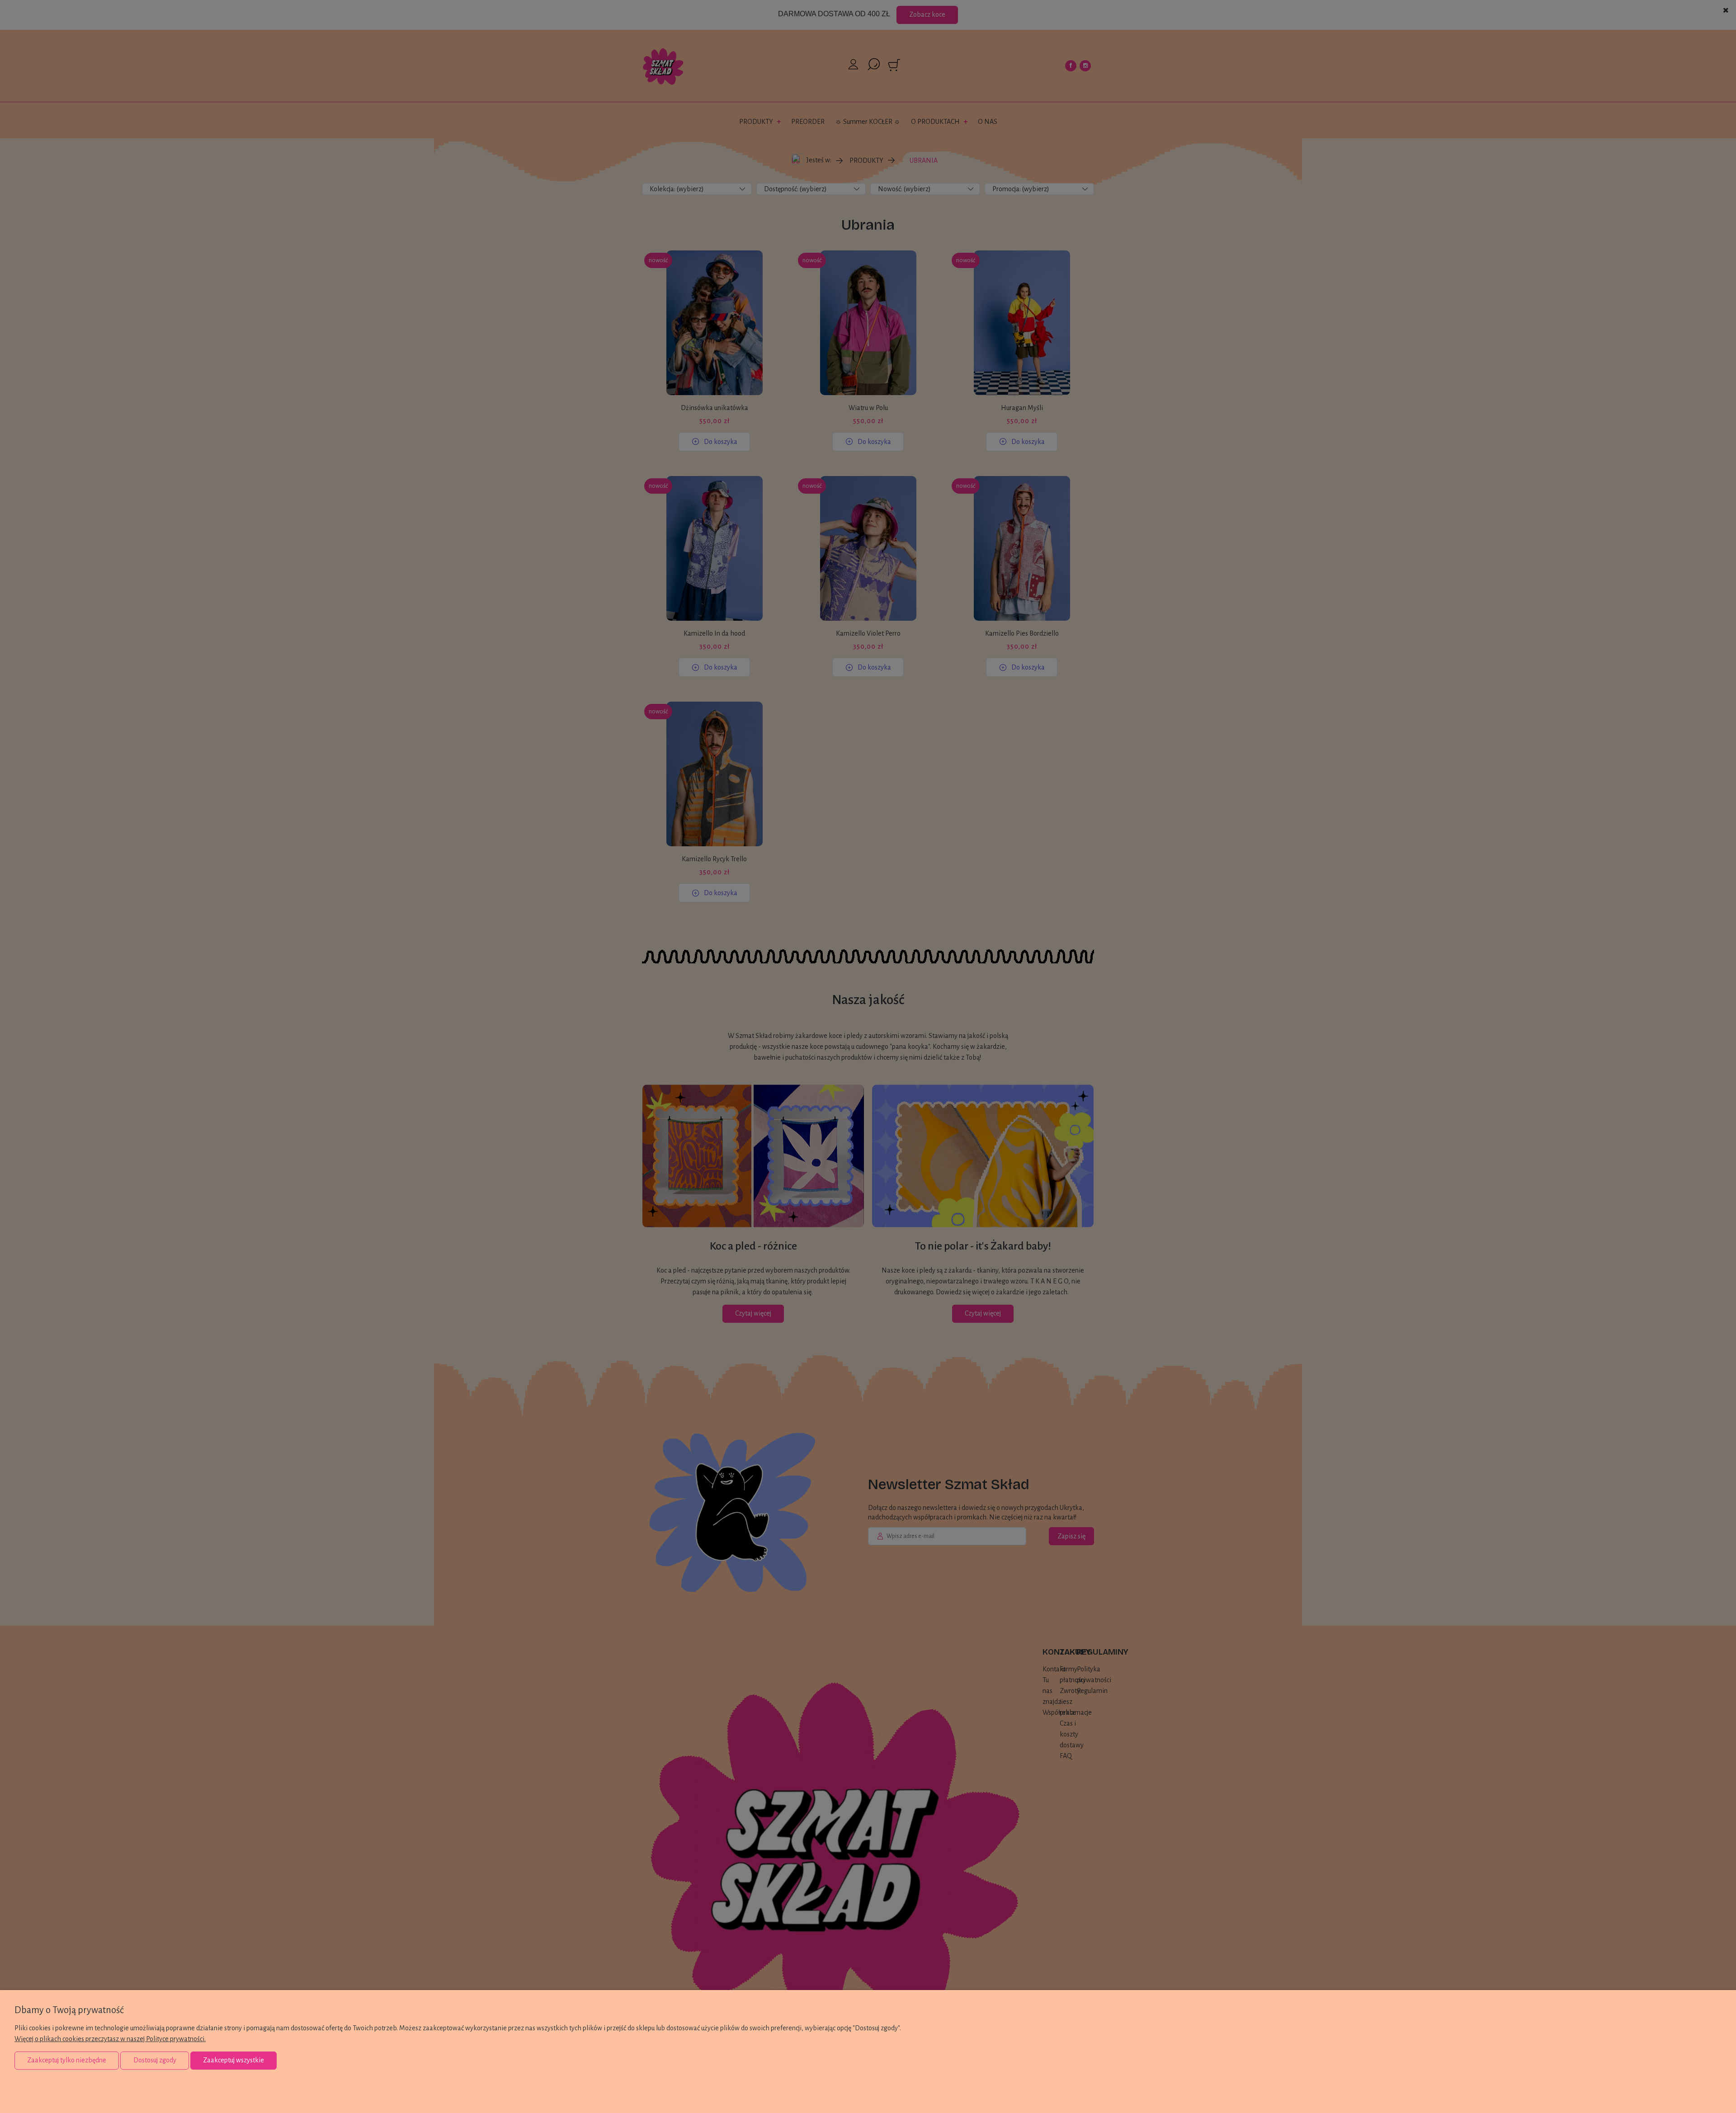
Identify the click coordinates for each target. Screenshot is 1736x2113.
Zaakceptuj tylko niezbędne (67, 2060)
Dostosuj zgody (155, 2060)
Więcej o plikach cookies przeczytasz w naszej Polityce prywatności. (110, 2039)
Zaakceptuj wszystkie (234, 2060)
